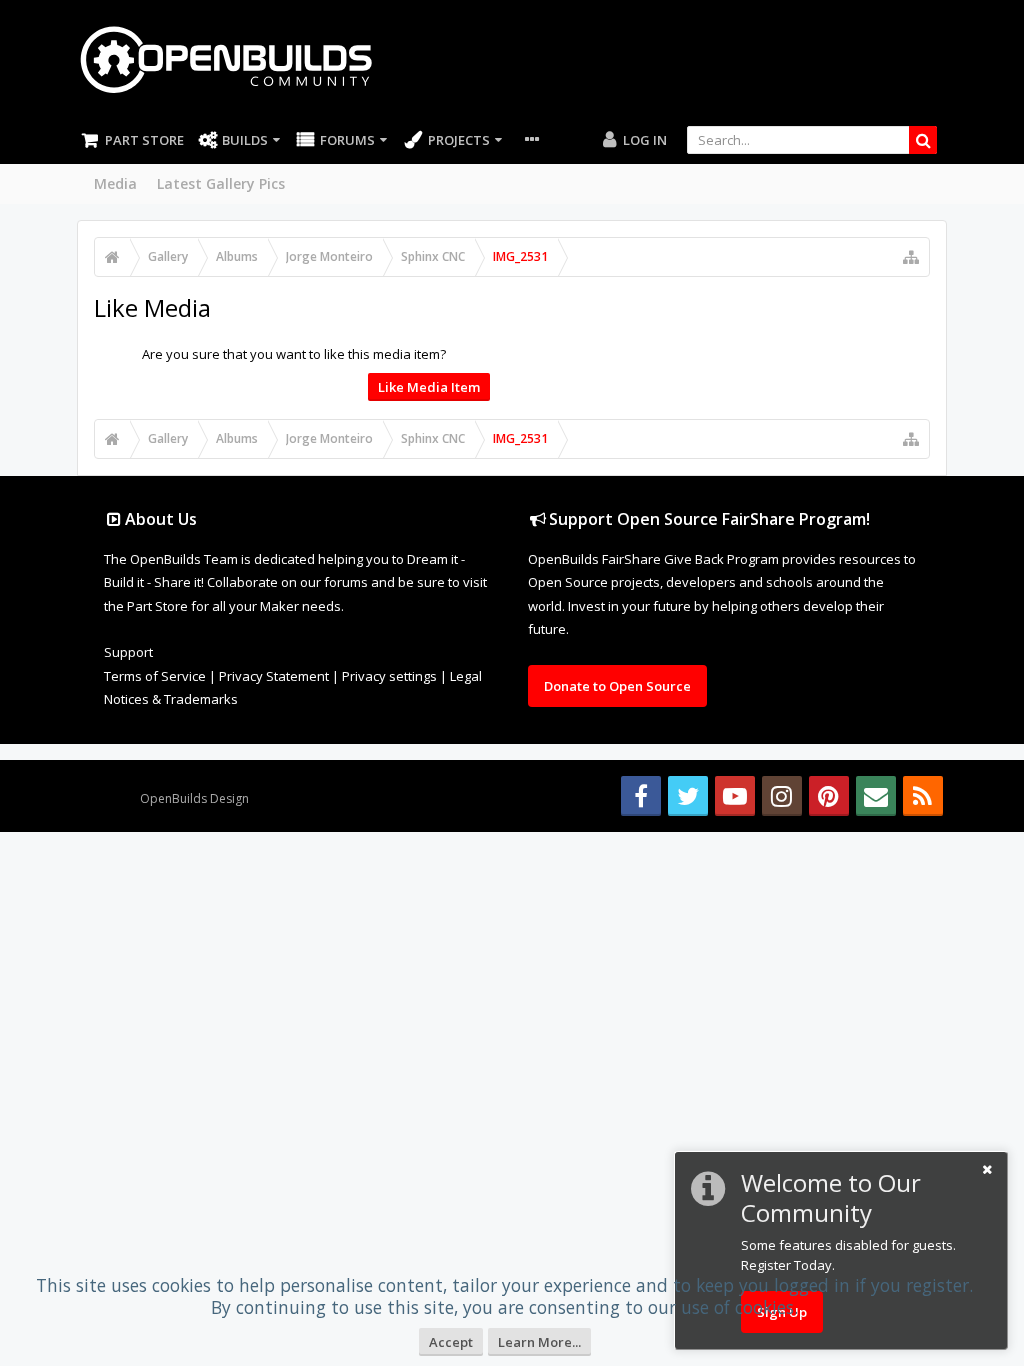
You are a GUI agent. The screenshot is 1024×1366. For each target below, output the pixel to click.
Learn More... (539, 1342)
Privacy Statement (274, 676)
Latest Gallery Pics (221, 183)
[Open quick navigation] (911, 257)
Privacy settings (389, 676)
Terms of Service (155, 676)
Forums (347, 140)
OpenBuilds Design (194, 798)
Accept (451, 1342)
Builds (245, 140)
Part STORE (144, 140)
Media (115, 183)
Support (128, 652)
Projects (459, 140)
